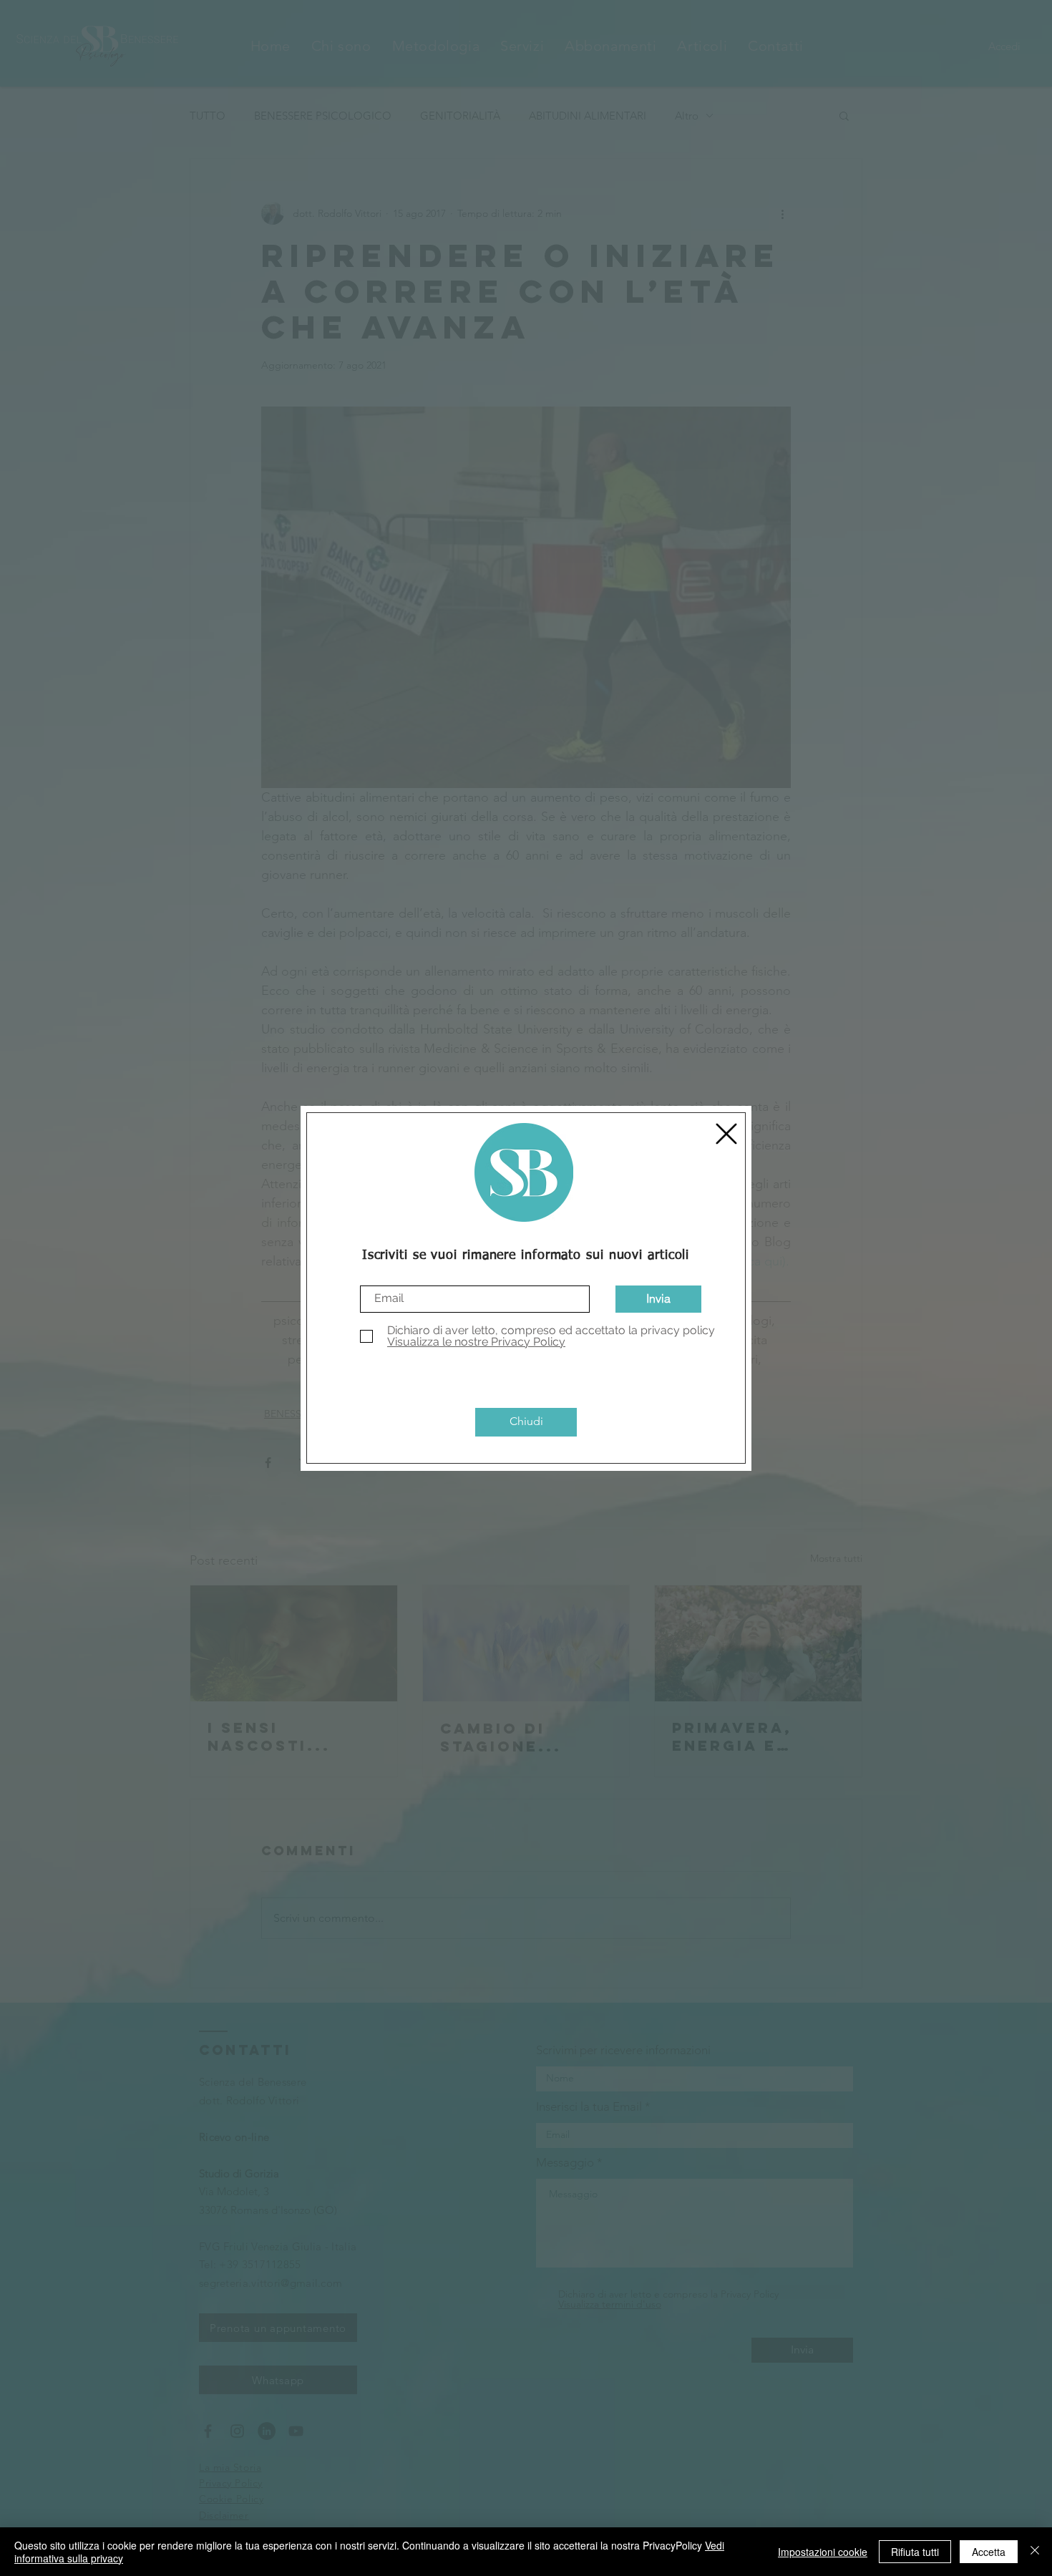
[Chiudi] (1035, 2552)
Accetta (989, 2552)
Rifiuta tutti (915, 2552)
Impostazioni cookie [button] (823, 2552)
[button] (726, 1134)
